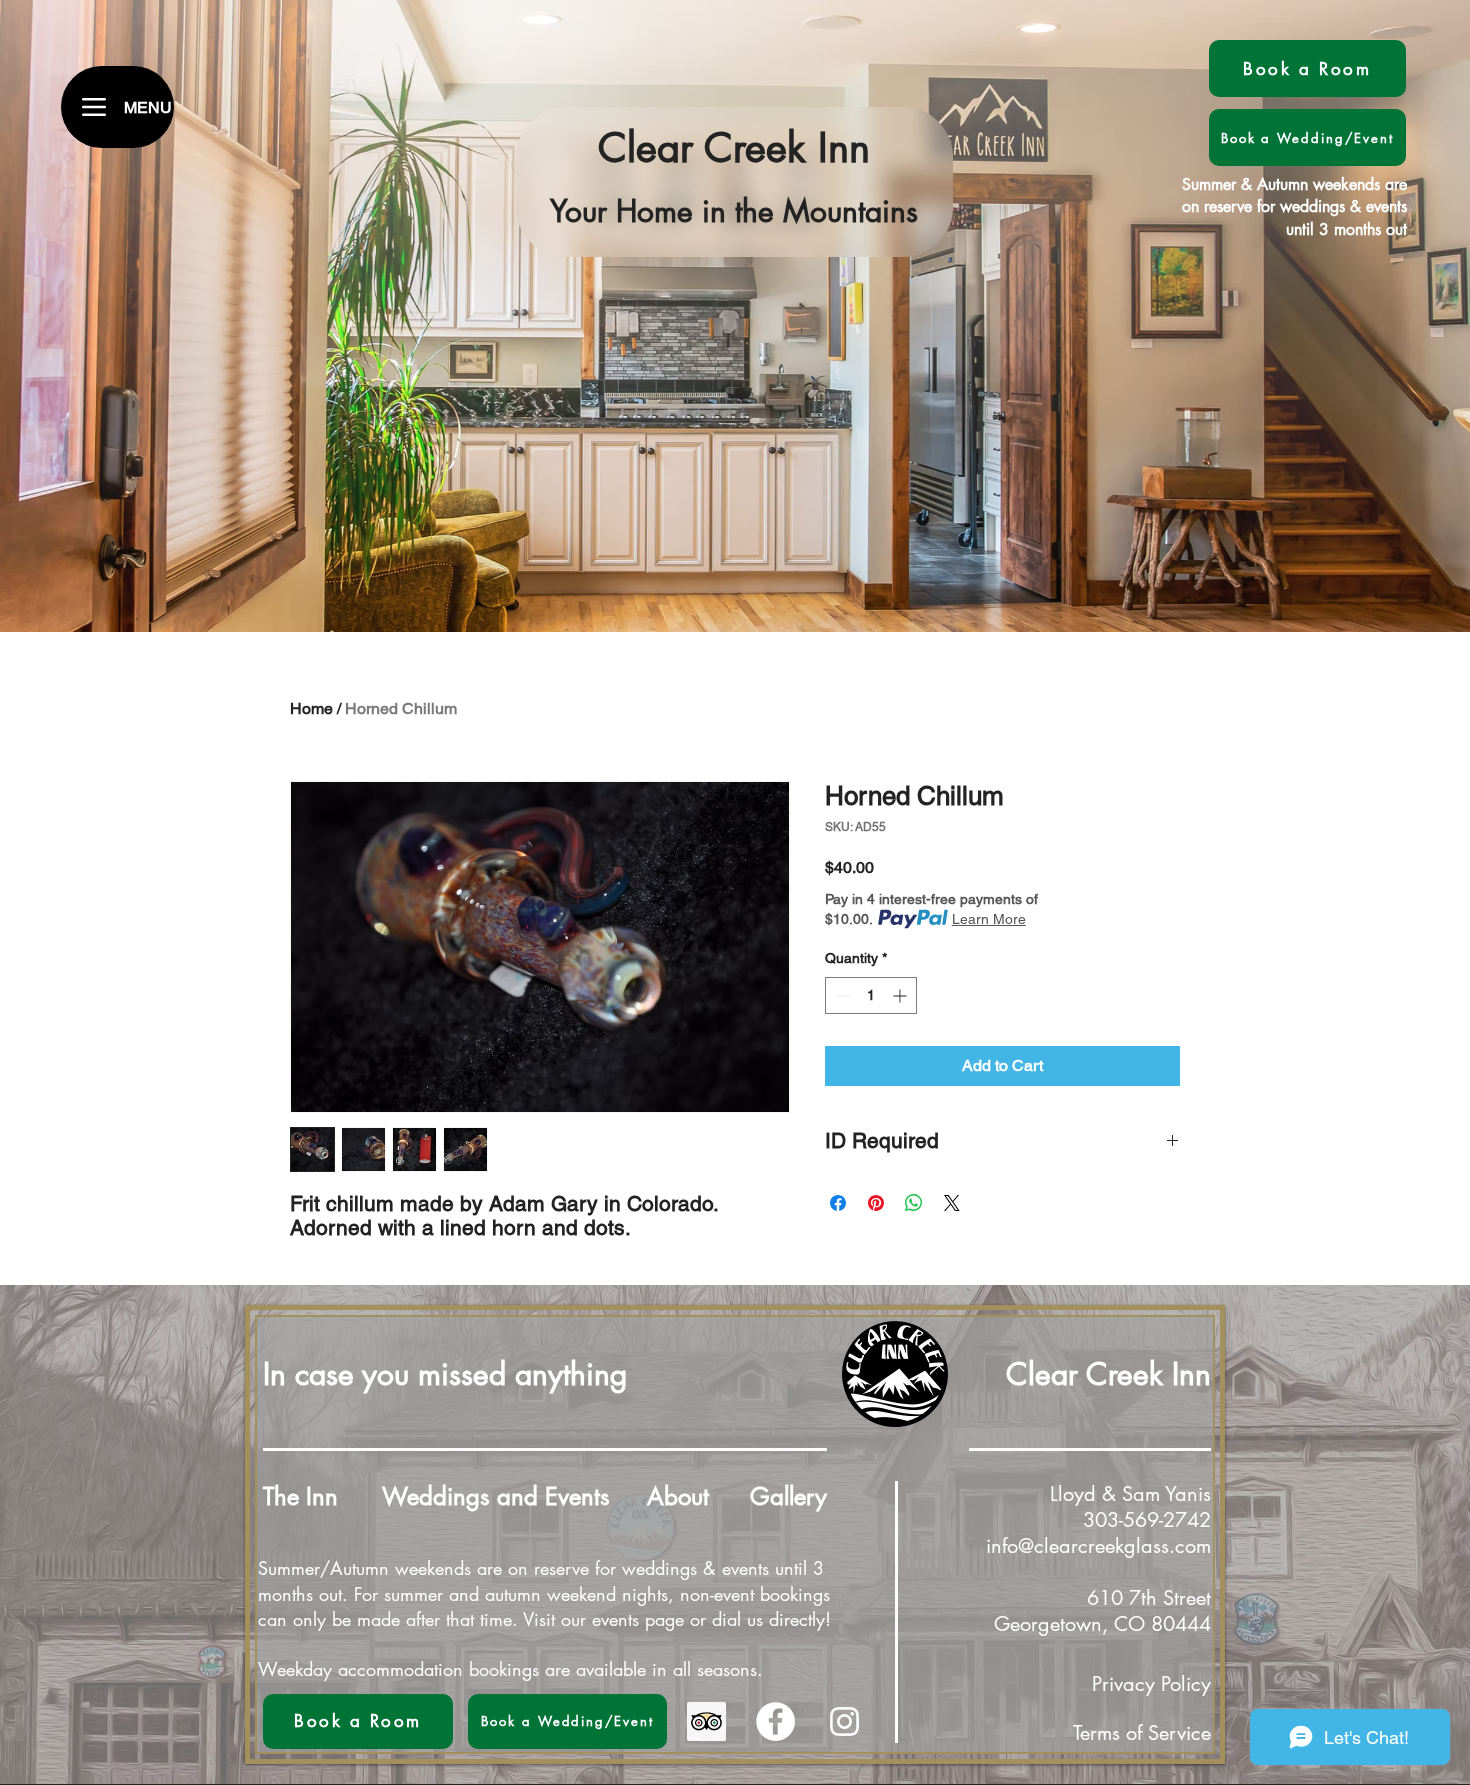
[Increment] (901, 995)
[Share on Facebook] (838, 1203)
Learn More (989, 919)
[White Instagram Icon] (844, 1721)
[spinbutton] (871, 995)
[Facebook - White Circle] (775, 1721)
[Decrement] (840, 995)
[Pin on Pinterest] (876, 1203)
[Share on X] (952, 1203)
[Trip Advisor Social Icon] (706, 1721)
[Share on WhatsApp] (914, 1203)
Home (311, 708)
